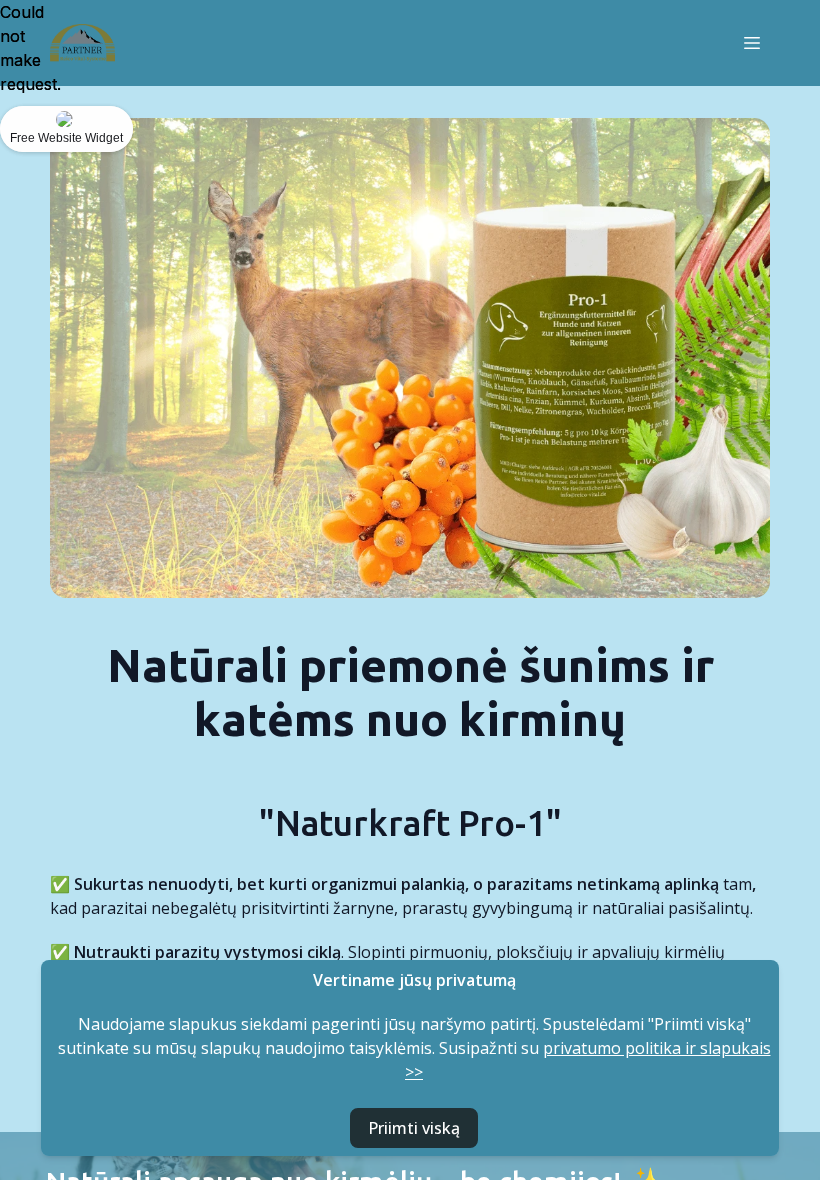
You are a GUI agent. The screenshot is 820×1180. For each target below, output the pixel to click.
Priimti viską (414, 1128)
